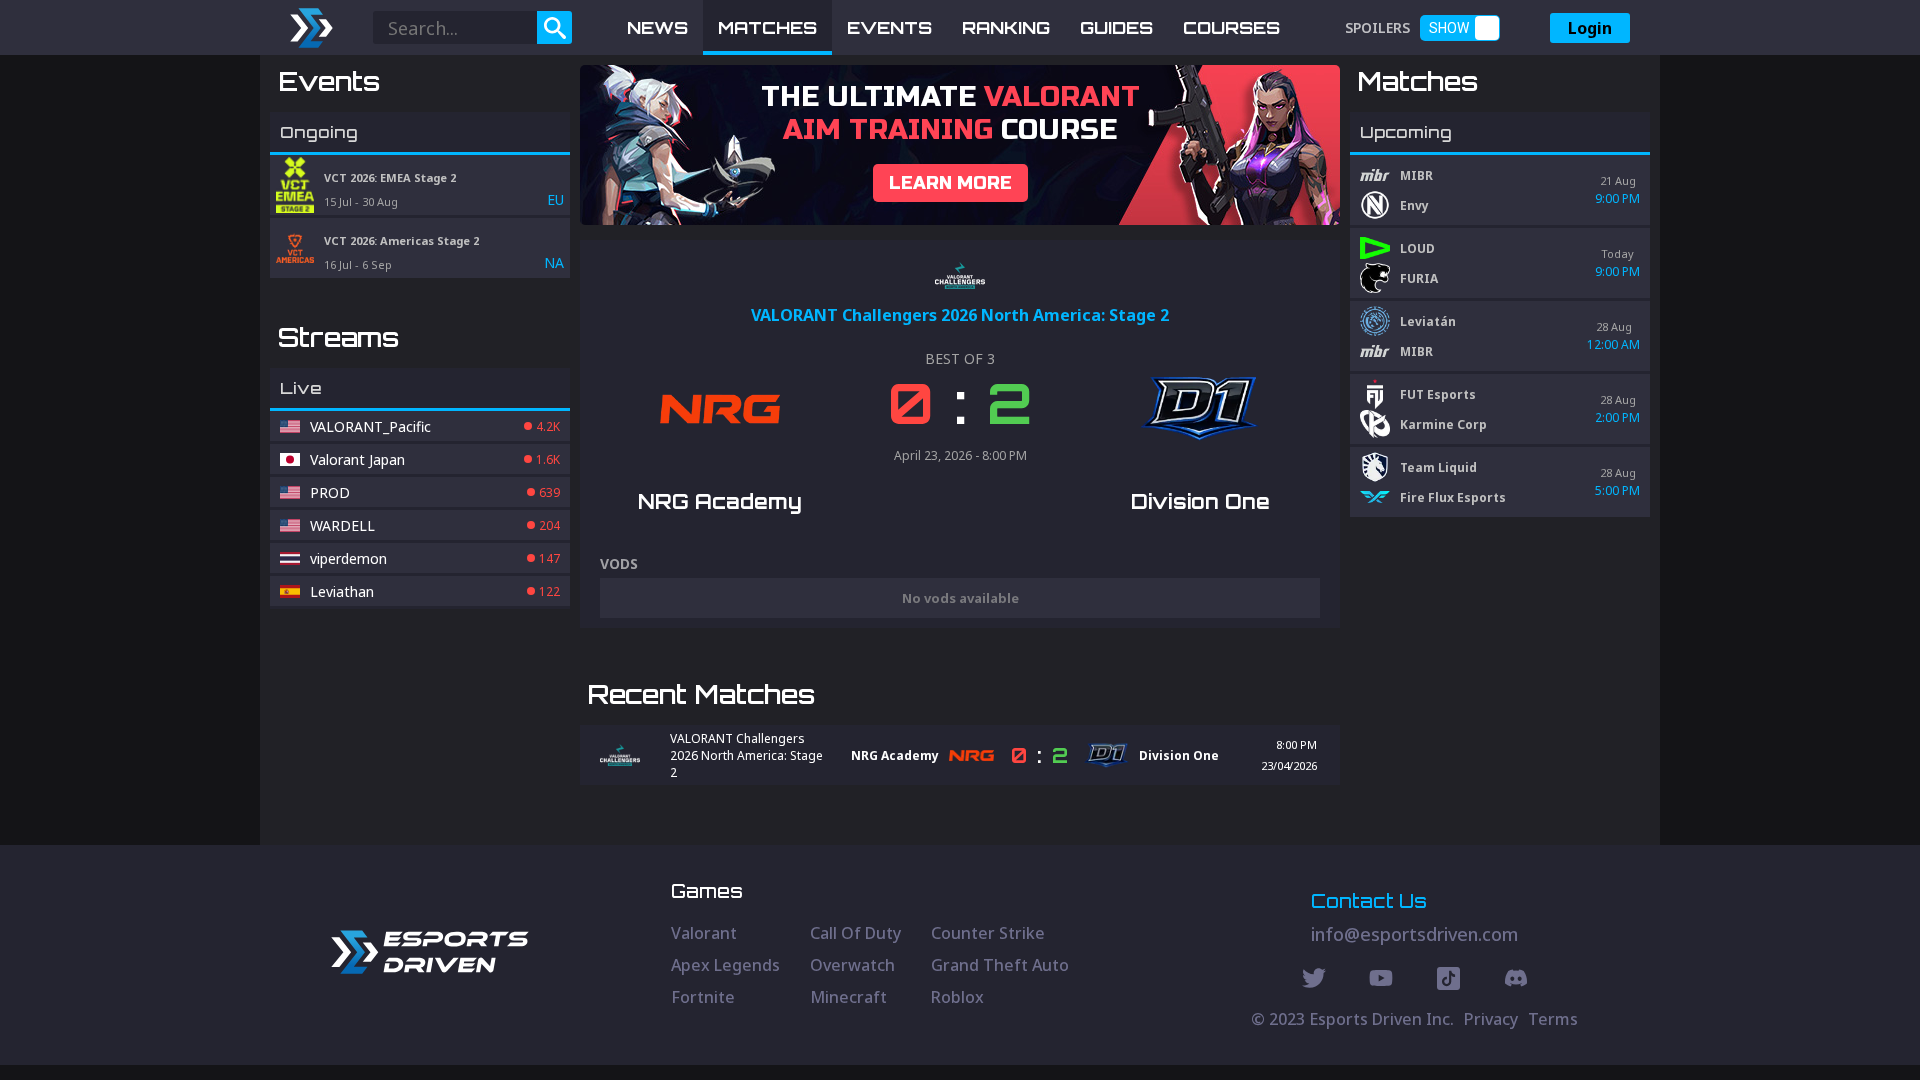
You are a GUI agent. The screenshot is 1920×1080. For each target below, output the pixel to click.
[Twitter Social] (1314, 981)
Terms (1553, 1019)
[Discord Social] (1448, 981)
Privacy (1491, 1019)
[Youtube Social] (1381, 981)
